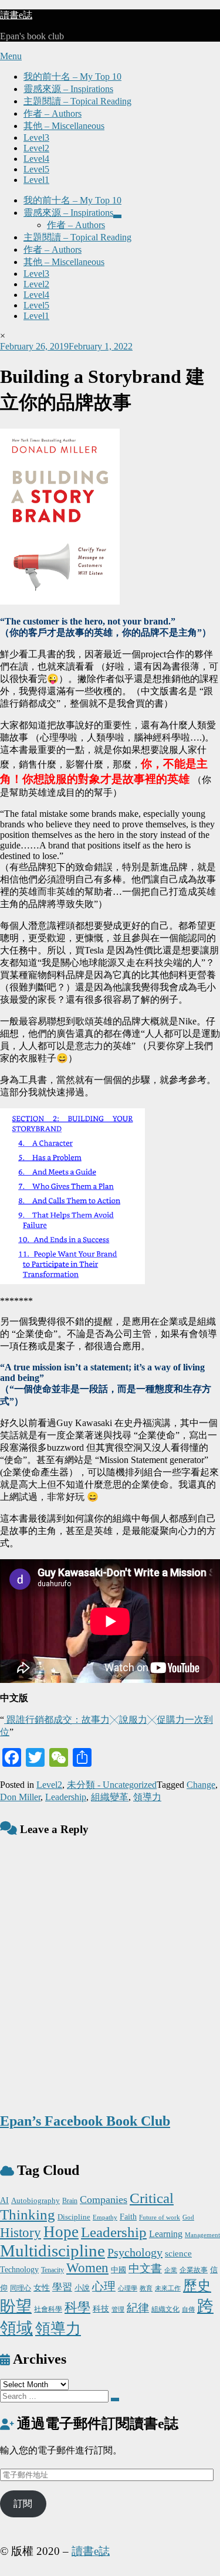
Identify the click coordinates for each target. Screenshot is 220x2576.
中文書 (145, 2268)
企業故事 (194, 2270)
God (188, 2217)
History (21, 2233)
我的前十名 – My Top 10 (72, 77)
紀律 (138, 2308)
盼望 (16, 2306)
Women (87, 2268)
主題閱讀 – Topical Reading (77, 101)
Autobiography (35, 2200)
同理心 (21, 2288)
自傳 (188, 2309)
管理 (118, 2309)
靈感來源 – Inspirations (68, 89)
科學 (77, 2307)
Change (201, 1785)
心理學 (128, 2288)
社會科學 (48, 2309)
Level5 (36, 169)
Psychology (135, 2252)
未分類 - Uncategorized (112, 1785)
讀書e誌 (16, 15)
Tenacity (53, 2270)
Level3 (36, 138)
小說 (82, 2288)
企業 (171, 2270)
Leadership (66, 1797)
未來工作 (168, 2288)
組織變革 (110, 1797)
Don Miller (20, 1797)
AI (4, 2200)
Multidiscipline (53, 2251)
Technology (19, 2269)
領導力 (147, 1797)
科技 (101, 2309)
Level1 (36, 180)
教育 (146, 2288)
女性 (42, 2288)
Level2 (36, 148)
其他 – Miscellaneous (64, 126)
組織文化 (165, 2309)
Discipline (74, 2217)
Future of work (160, 2217)
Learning (166, 2234)
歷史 (197, 2286)
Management (202, 2235)
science (178, 2253)
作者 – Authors (53, 113)
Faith (128, 2217)
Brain (70, 2201)
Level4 (36, 159)
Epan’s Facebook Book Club (85, 2121)
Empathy (105, 2217)
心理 (104, 2286)
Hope (61, 2232)
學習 (62, 2287)
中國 (119, 2270)
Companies (104, 2200)
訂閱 (23, 2504)
